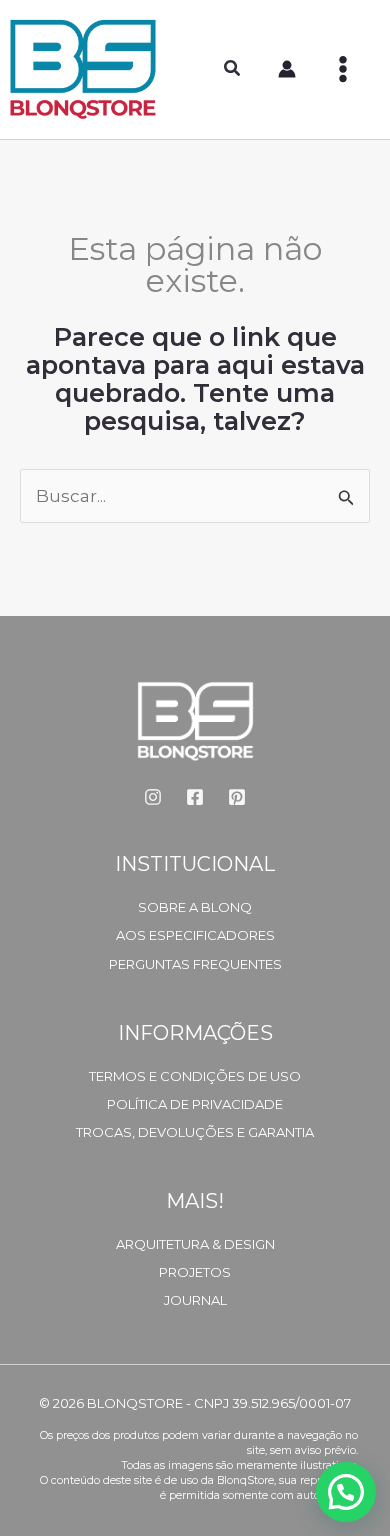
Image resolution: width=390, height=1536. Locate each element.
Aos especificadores (195, 935)
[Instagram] (153, 797)
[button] (233, 71)
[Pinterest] (237, 797)
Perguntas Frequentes (195, 964)
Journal (195, 1300)
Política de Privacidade (195, 1104)
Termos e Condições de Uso (195, 1076)
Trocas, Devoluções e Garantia (195, 1132)
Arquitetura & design (195, 1244)
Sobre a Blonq (195, 907)
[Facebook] (195, 797)
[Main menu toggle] (343, 69)
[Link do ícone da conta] (287, 69)
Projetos (195, 1272)
